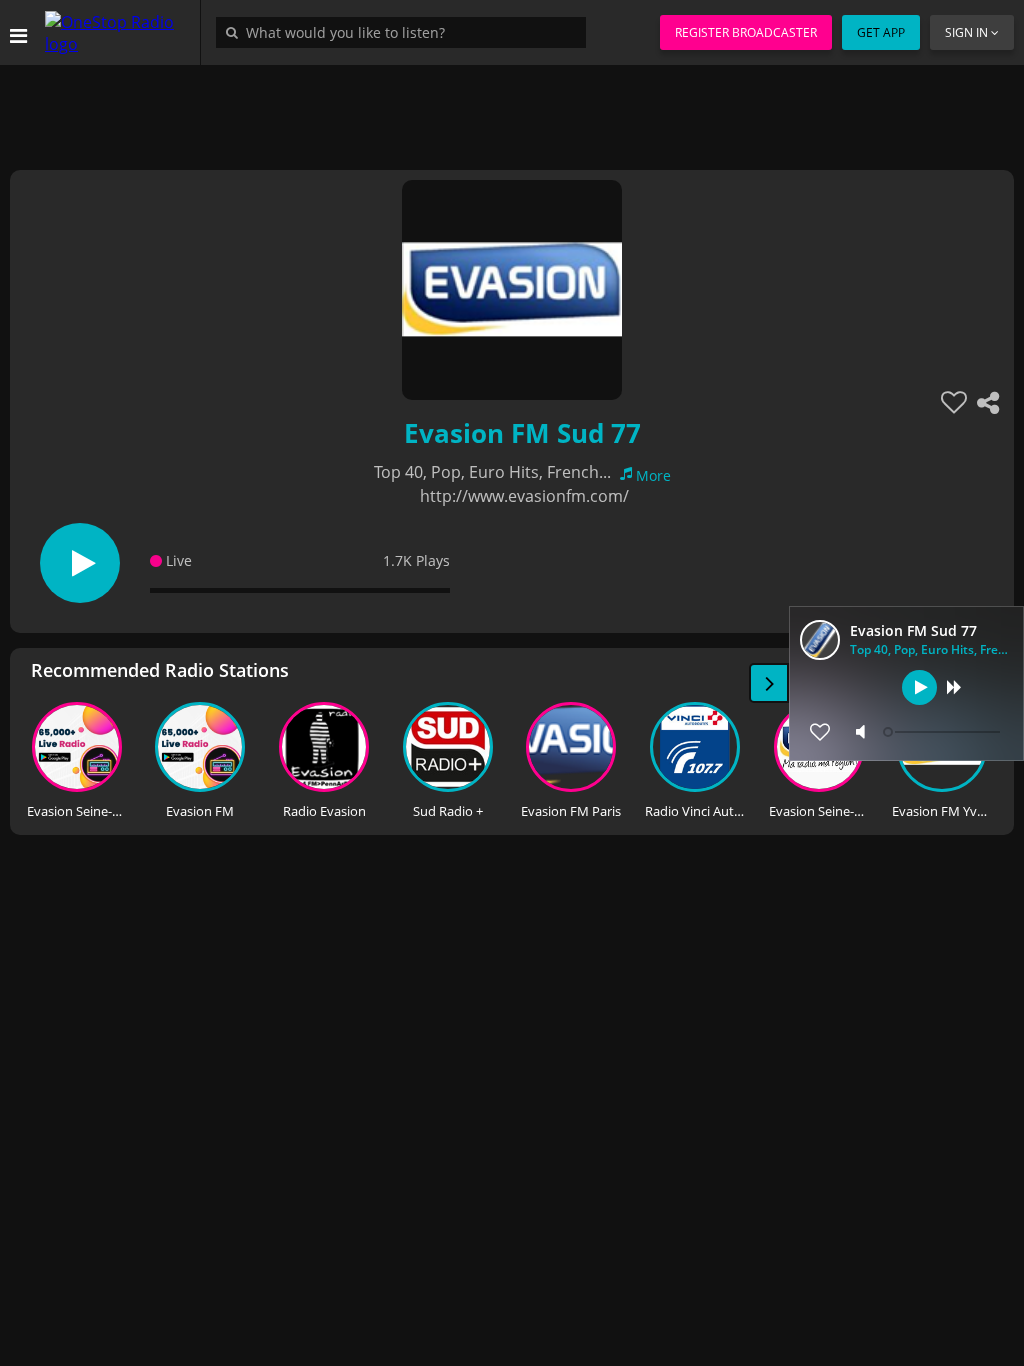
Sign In (966, 32)
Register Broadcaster (746, 32)
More (653, 475)
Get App (881, 32)
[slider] (944, 732)
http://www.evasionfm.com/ (524, 496)
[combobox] (406, 32)
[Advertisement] (512, 110)
